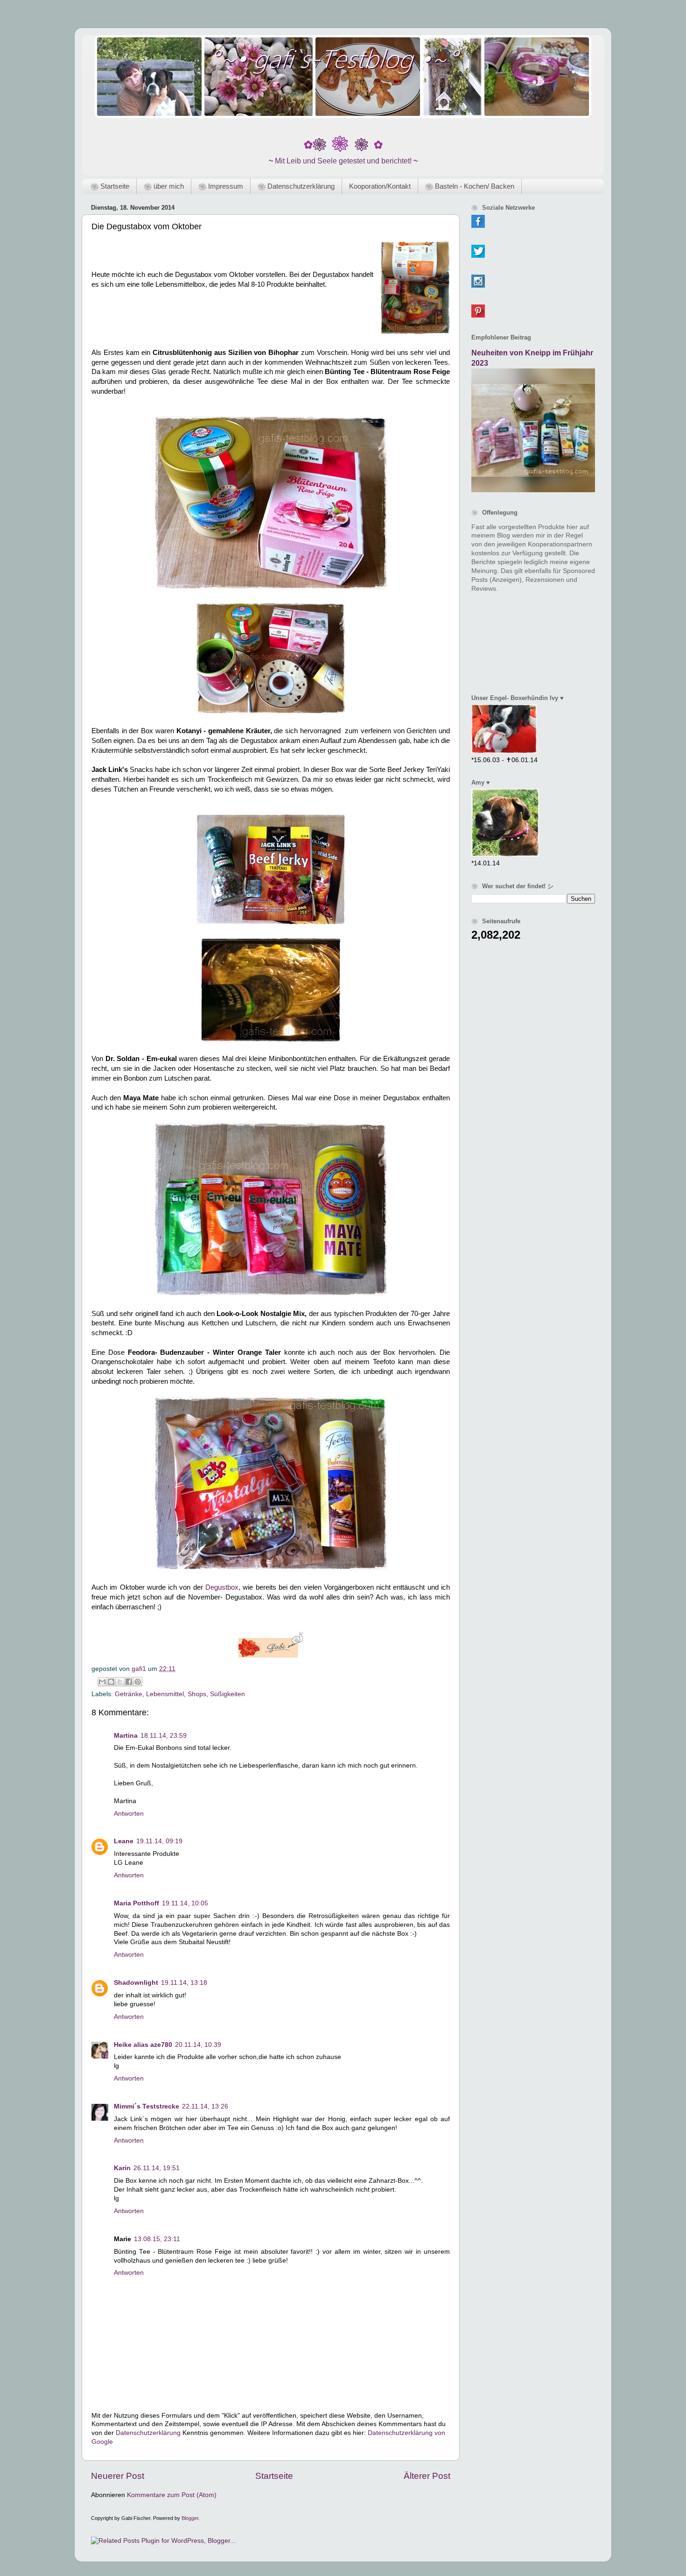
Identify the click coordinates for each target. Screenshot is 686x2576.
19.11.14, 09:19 (159, 1841)
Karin (122, 2168)
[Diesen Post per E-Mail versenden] (102, 1682)
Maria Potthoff (136, 1903)
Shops (197, 1694)
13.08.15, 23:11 (157, 2239)
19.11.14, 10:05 (185, 1903)
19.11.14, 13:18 (184, 1983)
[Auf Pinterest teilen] (138, 1682)
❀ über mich (164, 186)
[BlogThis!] (111, 1682)
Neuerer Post (118, 2476)
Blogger (190, 2518)
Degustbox (222, 1587)
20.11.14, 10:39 (198, 2045)
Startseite (274, 2476)
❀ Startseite (110, 186)
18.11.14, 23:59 (164, 1736)
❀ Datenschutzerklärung (296, 186)
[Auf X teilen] (120, 1682)
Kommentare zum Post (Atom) (172, 2495)
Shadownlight (136, 1983)
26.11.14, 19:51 (157, 2168)
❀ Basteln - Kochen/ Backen (470, 186)
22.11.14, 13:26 (205, 2106)
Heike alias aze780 (143, 2045)
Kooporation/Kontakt (380, 186)
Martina (126, 1736)
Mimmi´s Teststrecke (147, 2106)
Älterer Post (427, 2476)
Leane (124, 1841)
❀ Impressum (221, 186)
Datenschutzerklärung (148, 2433)
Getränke (129, 1694)
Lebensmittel (165, 1694)
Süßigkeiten (227, 1694)
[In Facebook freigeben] (129, 1682)
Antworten (129, 1814)
